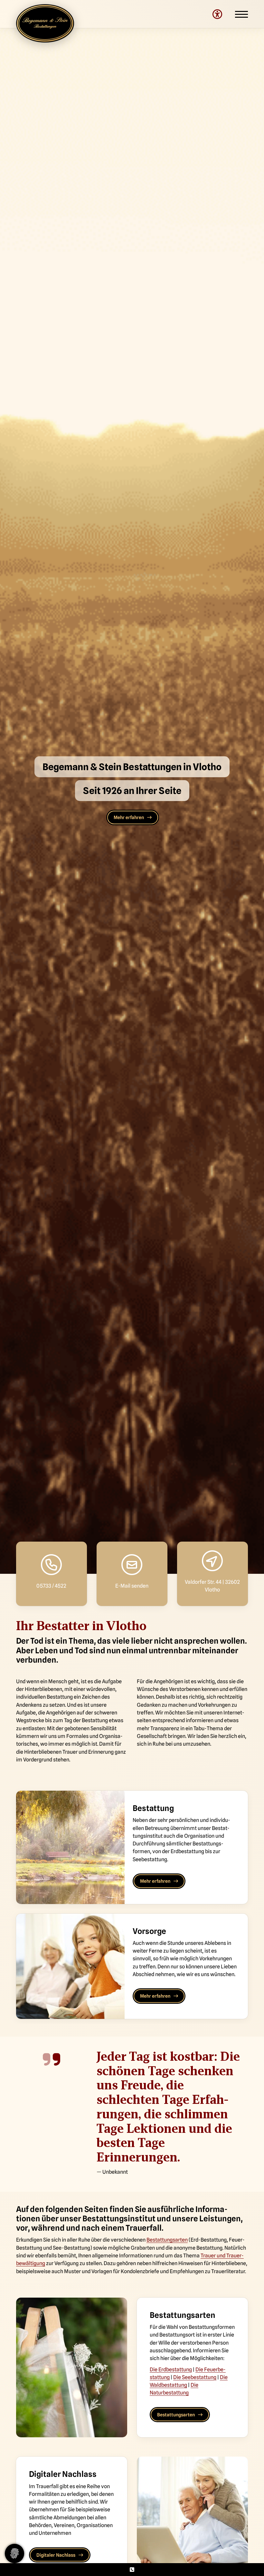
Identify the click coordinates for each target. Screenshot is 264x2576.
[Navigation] (235, 14)
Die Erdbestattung (171, 2369)
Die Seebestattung (195, 2377)
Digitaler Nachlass (56, 2555)
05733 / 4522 (51, 1586)
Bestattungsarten (167, 2240)
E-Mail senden (132, 1586)
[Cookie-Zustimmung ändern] (14, 2553)
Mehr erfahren (129, 817)
